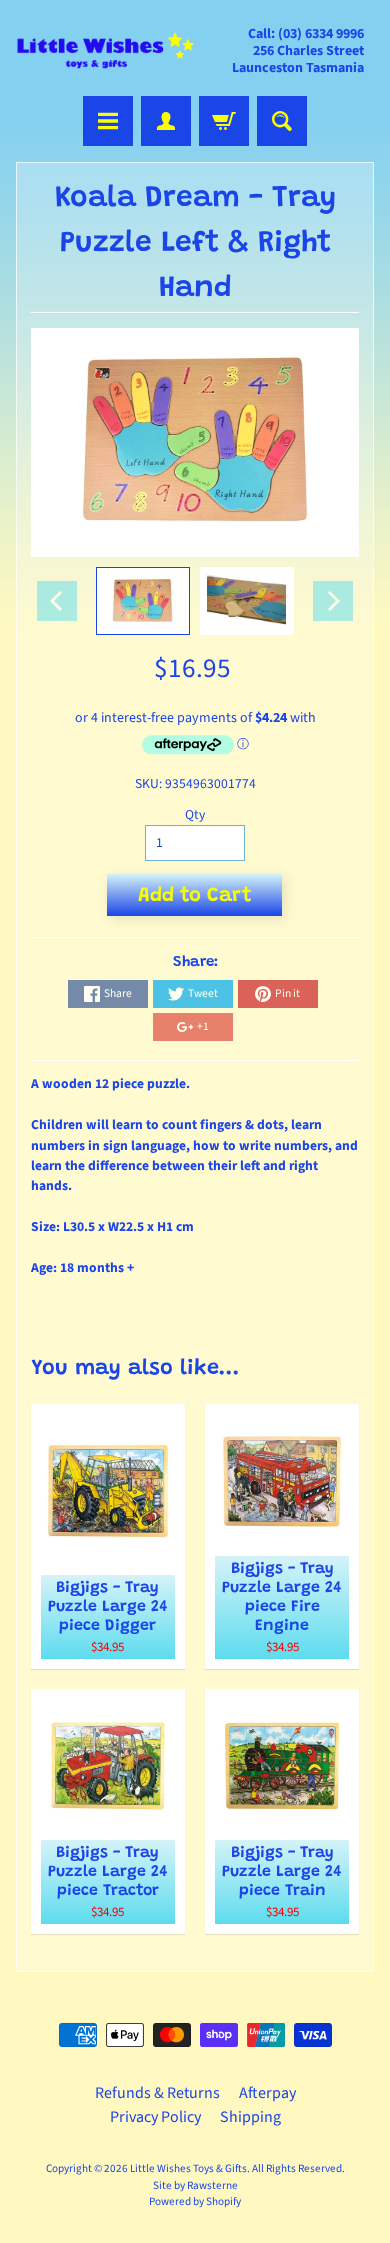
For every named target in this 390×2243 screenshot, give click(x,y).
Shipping (250, 2117)
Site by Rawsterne (195, 2185)
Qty (195, 814)
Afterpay (267, 2093)
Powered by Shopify (195, 2201)
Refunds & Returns (157, 2093)
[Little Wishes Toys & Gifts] (105, 50)
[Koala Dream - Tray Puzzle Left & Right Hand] (143, 601)
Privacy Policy (155, 2117)
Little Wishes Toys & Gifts (188, 2168)
